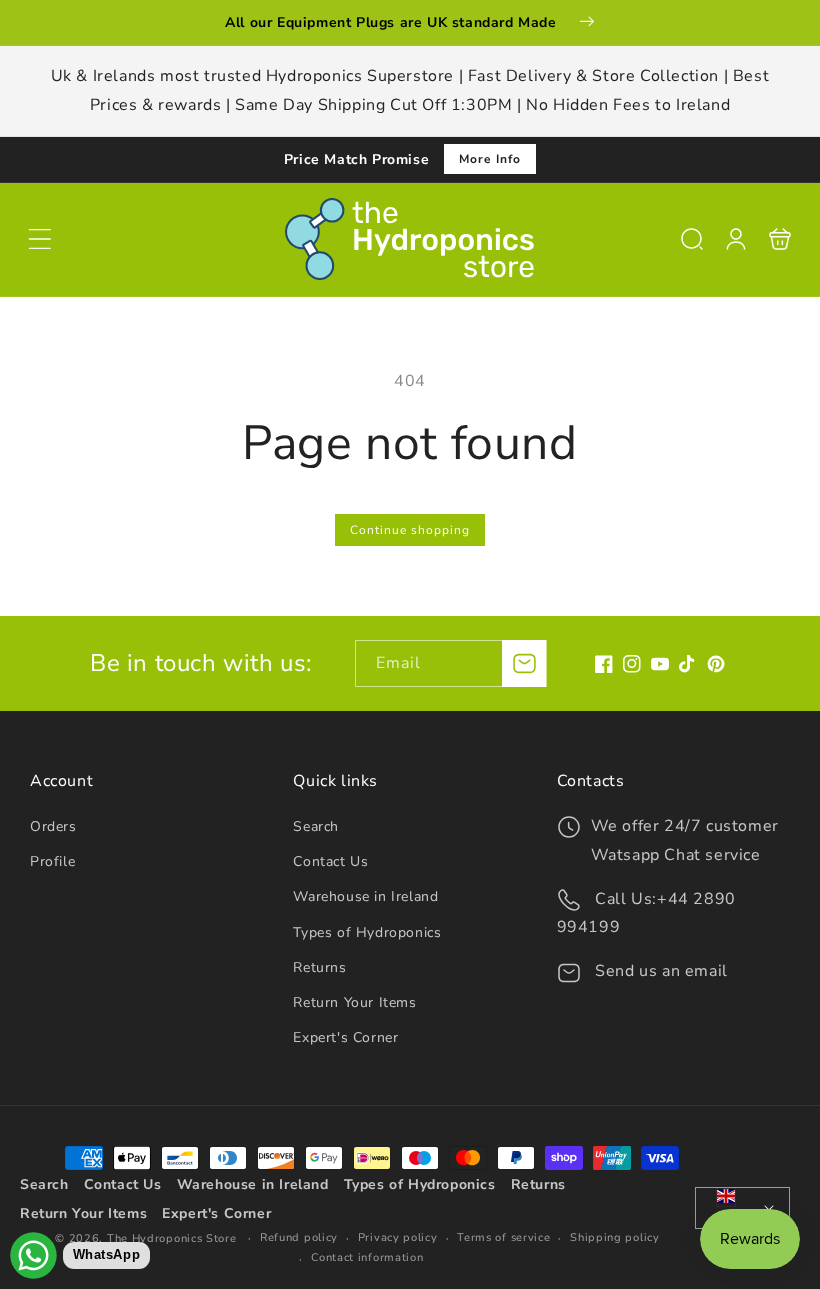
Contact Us (330, 861)
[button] (40, 239)
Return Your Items (354, 1002)
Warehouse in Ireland (365, 896)
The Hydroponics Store (172, 1238)
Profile (52, 861)
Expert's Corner (345, 1037)
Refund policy (299, 1237)
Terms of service (503, 1237)
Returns (319, 967)
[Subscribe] (524, 663)
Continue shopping (410, 530)
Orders (53, 826)
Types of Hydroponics (367, 932)
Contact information (367, 1257)
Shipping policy (615, 1237)
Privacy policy (398, 1237)
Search (316, 826)
